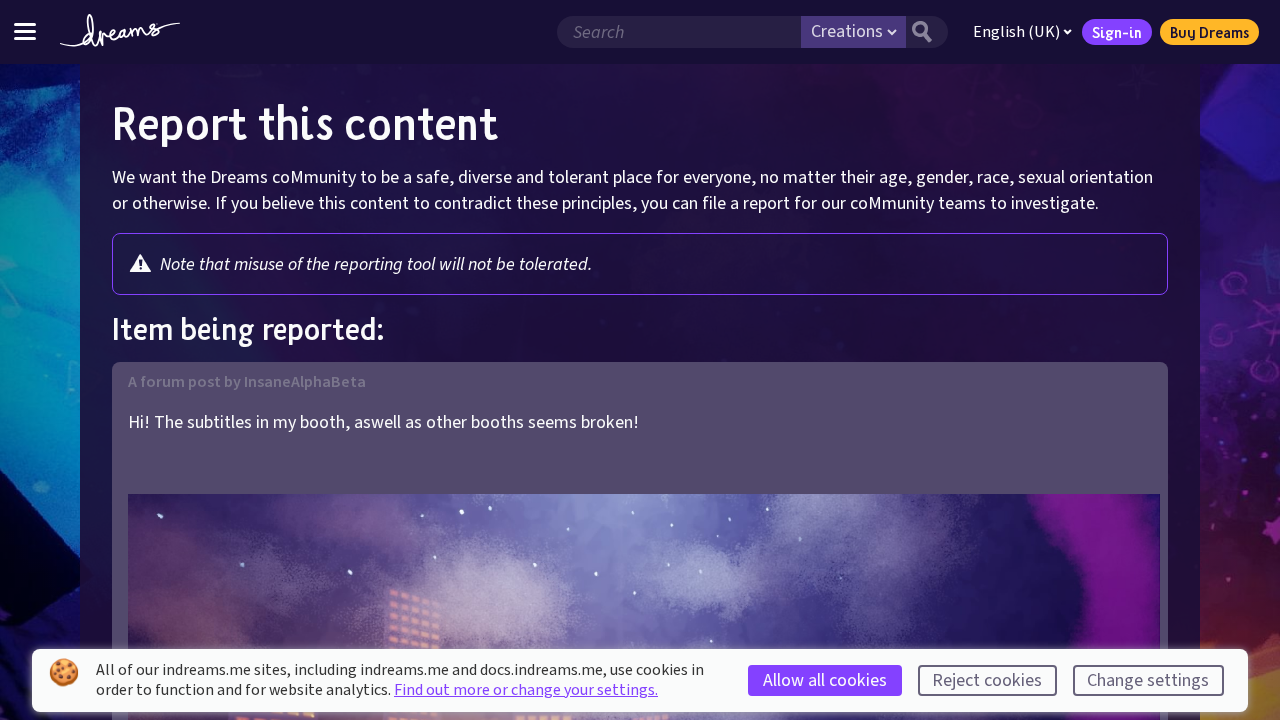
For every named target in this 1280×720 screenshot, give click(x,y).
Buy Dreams (1209, 32)
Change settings (1148, 680)
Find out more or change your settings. (526, 690)
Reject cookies (987, 680)
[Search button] (927, 32)
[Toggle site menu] (25, 31)
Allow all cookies (825, 680)
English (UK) (1016, 32)
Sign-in (1117, 32)
